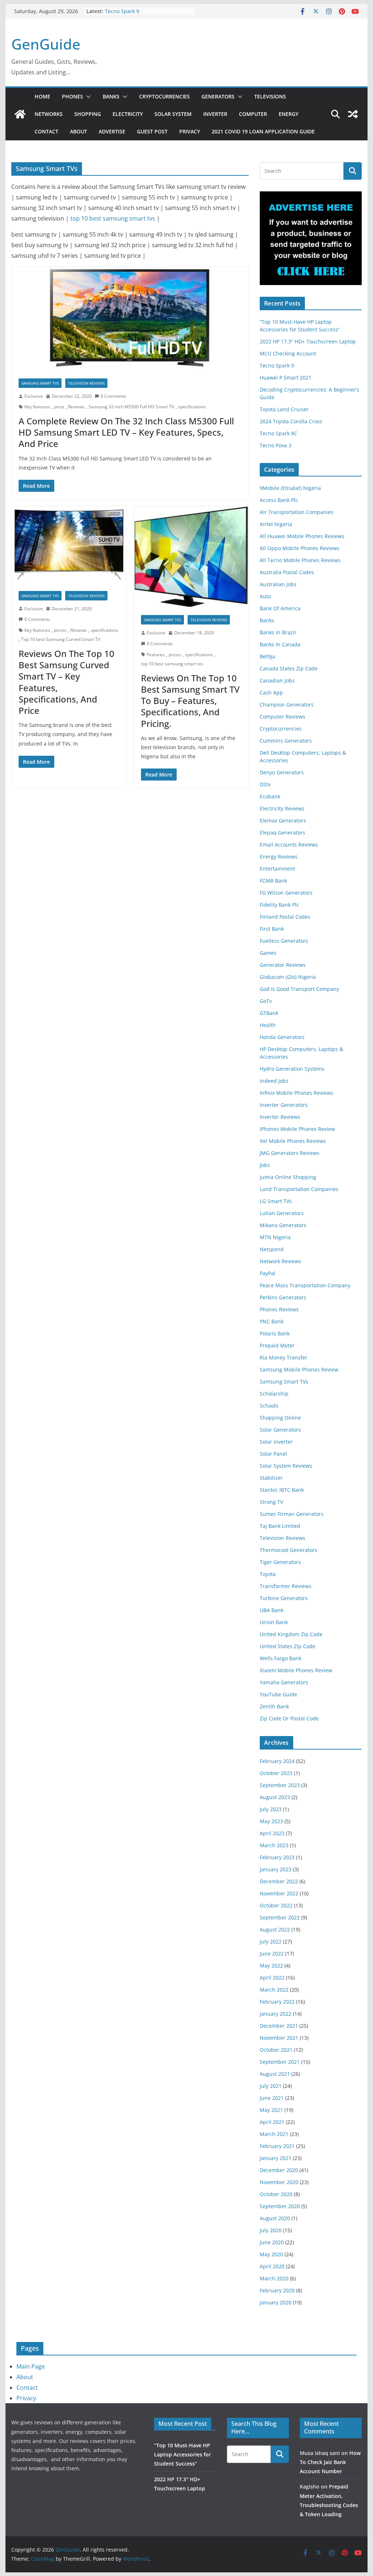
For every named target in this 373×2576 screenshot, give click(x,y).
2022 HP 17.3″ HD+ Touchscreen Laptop (308, 341)
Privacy (190, 131)
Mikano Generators (283, 1225)
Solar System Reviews (286, 1466)
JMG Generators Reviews (290, 1153)
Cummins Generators (286, 741)
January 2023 (276, 1869)
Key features (37, 407)
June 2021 (272, 2098)
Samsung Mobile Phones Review (299, 1369)
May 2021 (271, 2110)
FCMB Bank (273, 881)
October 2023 (276, 1773)
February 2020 (277, 2290)
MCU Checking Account (288, 353)
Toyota (268, 1574)
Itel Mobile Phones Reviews (293, 1141)
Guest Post (152, 131)
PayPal (268, 1273)
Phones (72, 96)
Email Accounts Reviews (289, 845)
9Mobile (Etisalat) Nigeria (290, 488)
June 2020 (272, 2242)
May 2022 (271, 1966)
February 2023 (277, 1857)
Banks (111, 96)
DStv (265, 784)
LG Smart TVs (276, 1201)
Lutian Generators (282, 1213)
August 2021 (275, 2074)
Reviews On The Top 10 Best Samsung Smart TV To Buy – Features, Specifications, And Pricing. (190, 701)
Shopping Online (280, 1418)
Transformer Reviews (286, 1586)
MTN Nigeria (275, 1237)
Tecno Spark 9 (122, 11)
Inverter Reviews (280, 1117)
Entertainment (277, 869)
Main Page (31, 2366)
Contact (46, 131)
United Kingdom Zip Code (291, 1634)
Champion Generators (287, 705)
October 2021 (276, 2050)
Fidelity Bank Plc (279, 905)
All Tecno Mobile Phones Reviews (300, 560)
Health (268, 1025)
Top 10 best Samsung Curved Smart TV (61, 639)
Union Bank (274, 1622)
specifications (192, 407)
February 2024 (277, 1761)
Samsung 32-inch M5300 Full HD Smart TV (131, 407)
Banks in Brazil (278, 632)
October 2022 (276, 1905)
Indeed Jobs (274, 1081)
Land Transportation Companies (299, 1189)
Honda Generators (282, 1037)
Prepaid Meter (277, 1345)
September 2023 (280, 1785)
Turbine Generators (284, 1598)
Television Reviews (86, 383)
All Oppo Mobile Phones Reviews (300, 548)
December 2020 (279, 2170)
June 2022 (272, 1954)
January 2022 (276, 2014)
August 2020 (275, 2218)
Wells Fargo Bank (280, 1658)
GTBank (269, 1013)
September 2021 (280, 2062)
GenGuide (46, 44)
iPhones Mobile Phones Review (297, 1129)
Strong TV (271, 1502)
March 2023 (274, 1845)
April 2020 (272, 2266)
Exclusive (34, 396)
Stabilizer (271, 1478)
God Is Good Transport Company (299, 989)
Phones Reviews (279, 1309)
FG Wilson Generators (286, 893)
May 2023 (271, 1821)
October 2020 (276, 2194)
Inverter (215, 114)
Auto (265, 596)
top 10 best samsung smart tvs (113, 218)
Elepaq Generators (282, 832)
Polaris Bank (275, 1333)
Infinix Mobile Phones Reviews (297, 1093)
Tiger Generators (280, 1562)
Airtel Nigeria (276, 524)
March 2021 (274, 2134)
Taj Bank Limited (280, 1526)
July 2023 (271, 1809)
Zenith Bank (274, 1706)
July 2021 (271, 2086)
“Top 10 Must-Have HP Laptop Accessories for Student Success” (182, 2454)
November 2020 (279, 2182)
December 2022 (279, 1881)
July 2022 (271, 1941)
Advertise (112, 131)
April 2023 (272, 1833)
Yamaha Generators (284, 1682)
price (59, 407)
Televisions (270, 96)
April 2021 (272, 2122)
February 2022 (277, 2002)
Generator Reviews (283, 965)
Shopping (88, 114)
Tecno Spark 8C (278, 433)
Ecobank (270, 796)
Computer (253, 114)
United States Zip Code (288, 1646)
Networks (49, 114)
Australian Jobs (278, 584)
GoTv (266, 1001)
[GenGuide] (20, 114)
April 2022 (272, 1978)
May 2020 (271, 2254)
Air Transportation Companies (297, 512)
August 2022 (275, 1929)
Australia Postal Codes (287, 572)
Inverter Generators (284, 1105)
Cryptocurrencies (164, 96)
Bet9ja (267, 656)
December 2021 (279, 2026)
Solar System (173, 114)
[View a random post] (353, 114)
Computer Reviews (282, 717)
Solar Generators (280, 1430)
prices (60, 630)
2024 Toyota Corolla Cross (291, 421)
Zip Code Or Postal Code (289, 1718)
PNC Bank (272, 1321)
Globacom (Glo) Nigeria (288, 977)
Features (156, 655)
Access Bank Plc (279, 500)
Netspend (272, 1249)
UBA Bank (272, 1610)
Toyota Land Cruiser (284, 409)
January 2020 (276, 2302)
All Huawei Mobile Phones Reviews (302, 536)
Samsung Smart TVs (40, 383)
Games (268, 953)
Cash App (271, 692)
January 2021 (276, 2158)
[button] (87, 97)
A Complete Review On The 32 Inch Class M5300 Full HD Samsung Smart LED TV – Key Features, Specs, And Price (126, 432)
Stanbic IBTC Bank (282, 1490)
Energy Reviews (279, 857)
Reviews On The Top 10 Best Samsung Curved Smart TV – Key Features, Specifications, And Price (66, 682)
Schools (269, 1406)
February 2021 (277, 2146)
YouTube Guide (278, 1694)
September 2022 (280, 1917)
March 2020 (274, 2278)
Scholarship (274, 1394)
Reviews (76, 407)
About (78, 131)
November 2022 (279, 1893)
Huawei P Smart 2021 (286, 378)
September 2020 (280, 2206)
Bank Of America (280, 608)
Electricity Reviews (282, 808)
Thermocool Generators (288, 1550)
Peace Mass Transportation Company (305, 1285)
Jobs (265, 1165)
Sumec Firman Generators (292, 1514)
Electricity (128, 114)
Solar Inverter (276, 1442)
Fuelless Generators (284, 941)
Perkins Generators (283, 1297)
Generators (218, 96)
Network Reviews (280, 1261)
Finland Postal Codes (285, 917)
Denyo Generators (282, 772)
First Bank (272, 929)
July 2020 (271, 2230)
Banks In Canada (280, 644)
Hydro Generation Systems (292, 1069)
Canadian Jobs (277, 680)
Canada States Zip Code (289, 668)
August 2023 (275, 1797)
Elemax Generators (283, 820)
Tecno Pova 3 (276, 445)
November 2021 (279, 2038)
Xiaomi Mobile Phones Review (296, 1670)
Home (42, 96)
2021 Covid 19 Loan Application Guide (263, 131)
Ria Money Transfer (284, 1357)
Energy (288, 114)
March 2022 (274, 1990)
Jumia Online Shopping (288, 1177)
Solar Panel (273, 1454)
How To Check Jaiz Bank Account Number (330, 2462)
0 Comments (113, 396)
